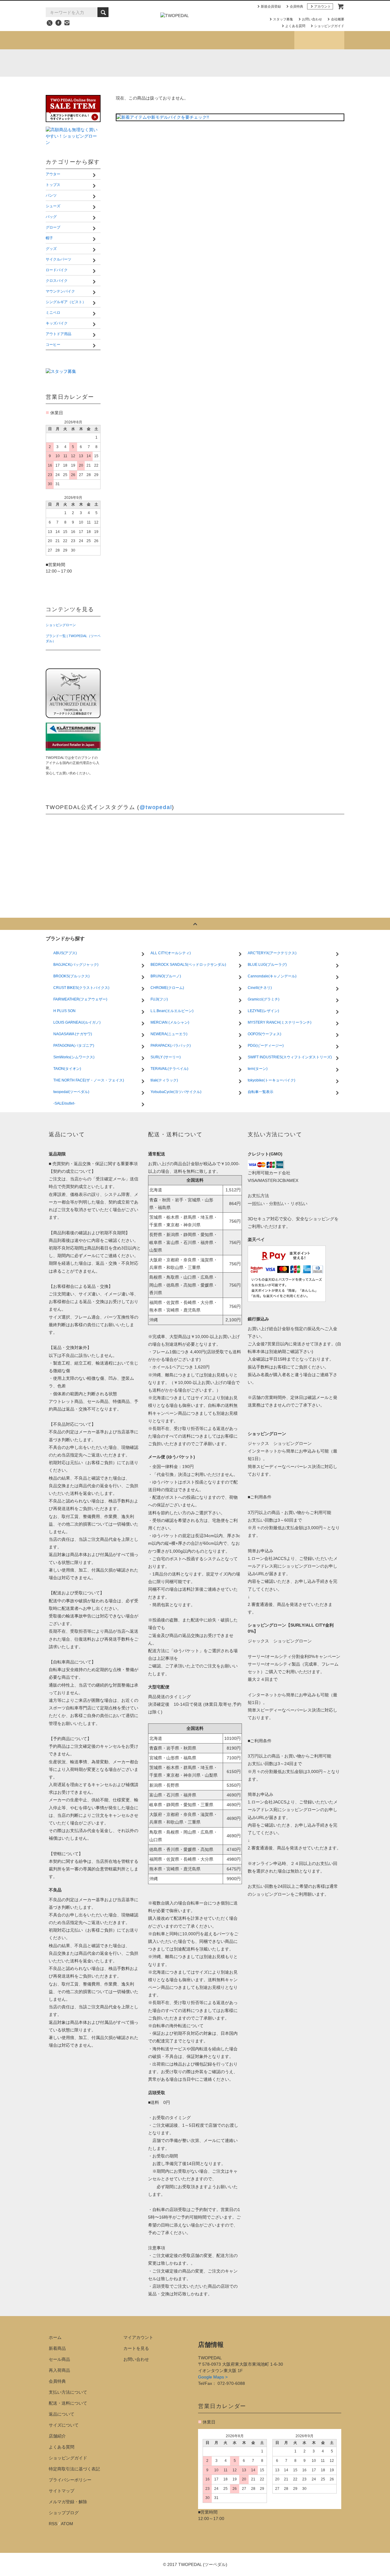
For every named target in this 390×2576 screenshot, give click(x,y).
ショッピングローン (61, 625)
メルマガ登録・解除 (68, 2502)
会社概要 (338, 19)
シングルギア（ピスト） (82, 86)
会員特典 (296, 6)
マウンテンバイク (293, 77)
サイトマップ (62, 2491)
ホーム (55, 2337)
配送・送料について (68, 2403)
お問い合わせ (312, 19)
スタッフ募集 (283, 19)
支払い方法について (68, 2392)
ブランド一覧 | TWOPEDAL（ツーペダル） (73, 638)
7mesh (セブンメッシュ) (274, 63)
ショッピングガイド (329, 26)
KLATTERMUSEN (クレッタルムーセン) (113, 63)
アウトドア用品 (291, 86)
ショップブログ (319, 40)
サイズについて (64, 2425)
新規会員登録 (271, 6)
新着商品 (57, 2348)
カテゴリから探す (120, 40)
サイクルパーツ (73, 77)
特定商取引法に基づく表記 (74, 2469)
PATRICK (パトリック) (247, 63)
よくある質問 (295, 26)
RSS (53, 2524)
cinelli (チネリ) (328, 63)
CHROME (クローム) (140, 63)
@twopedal (156, 807)
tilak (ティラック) (86, 63)
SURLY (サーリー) (301, 63)
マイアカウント (138, 2337)
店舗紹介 (269, 40)
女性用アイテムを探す (220, 40)
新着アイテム (71, 40)
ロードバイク (144, 77)
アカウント (323, 6)
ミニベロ (140, 86)
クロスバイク (216, 77)
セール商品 (59, 2359)
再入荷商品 (59, 2370)
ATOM (67, 2524)
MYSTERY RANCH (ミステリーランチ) (193, 63)
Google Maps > (213, 2377)
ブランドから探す (170, 40)
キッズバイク (216, 86)
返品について (62, 2414)
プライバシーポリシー (70, 2480)
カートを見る (136, 2348)
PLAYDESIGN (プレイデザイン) (167, 63)
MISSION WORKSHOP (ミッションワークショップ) (220, 63)
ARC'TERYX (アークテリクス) (59, 63)
